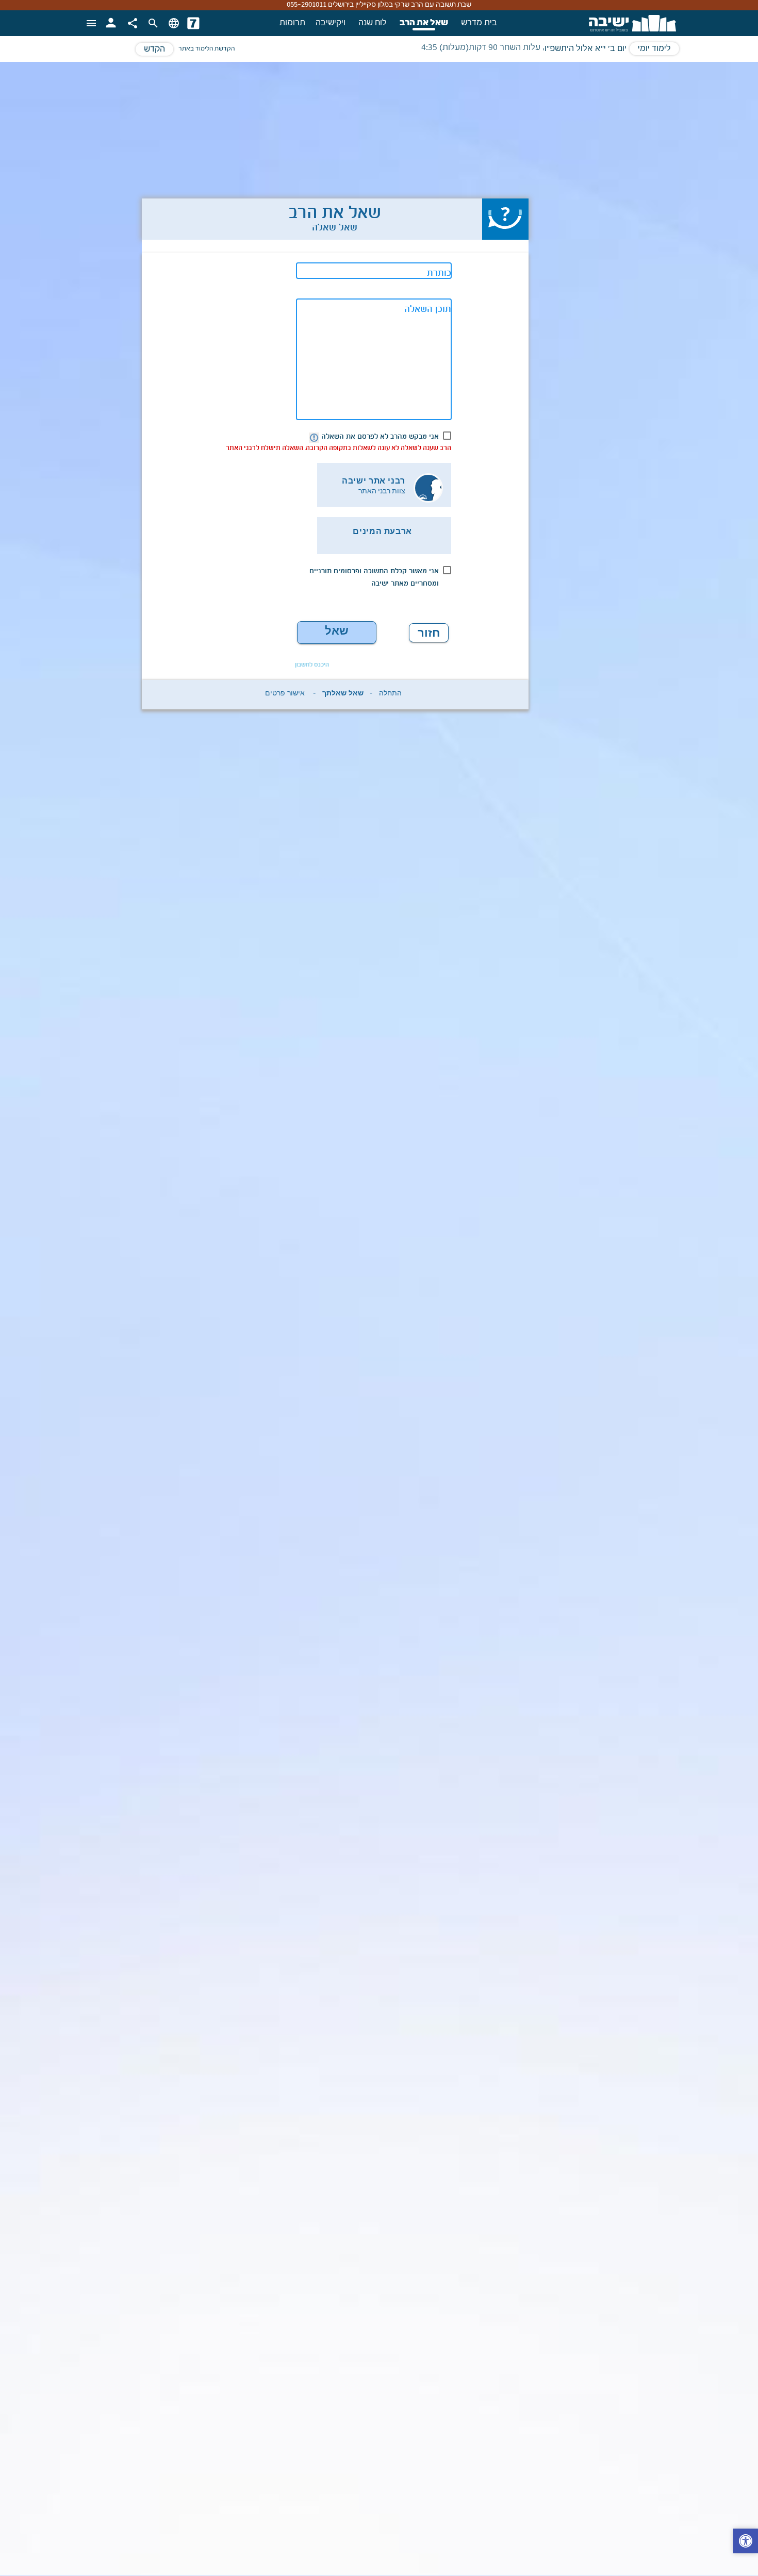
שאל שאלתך (337, 634)
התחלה (390, 695)
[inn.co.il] (193, 23)
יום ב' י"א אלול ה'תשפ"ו (586, 49)
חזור (429, 633)
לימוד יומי (654, 49)
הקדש (154, 49)
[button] (746, 2542)
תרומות (292, 23)
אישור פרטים (285, 695)
